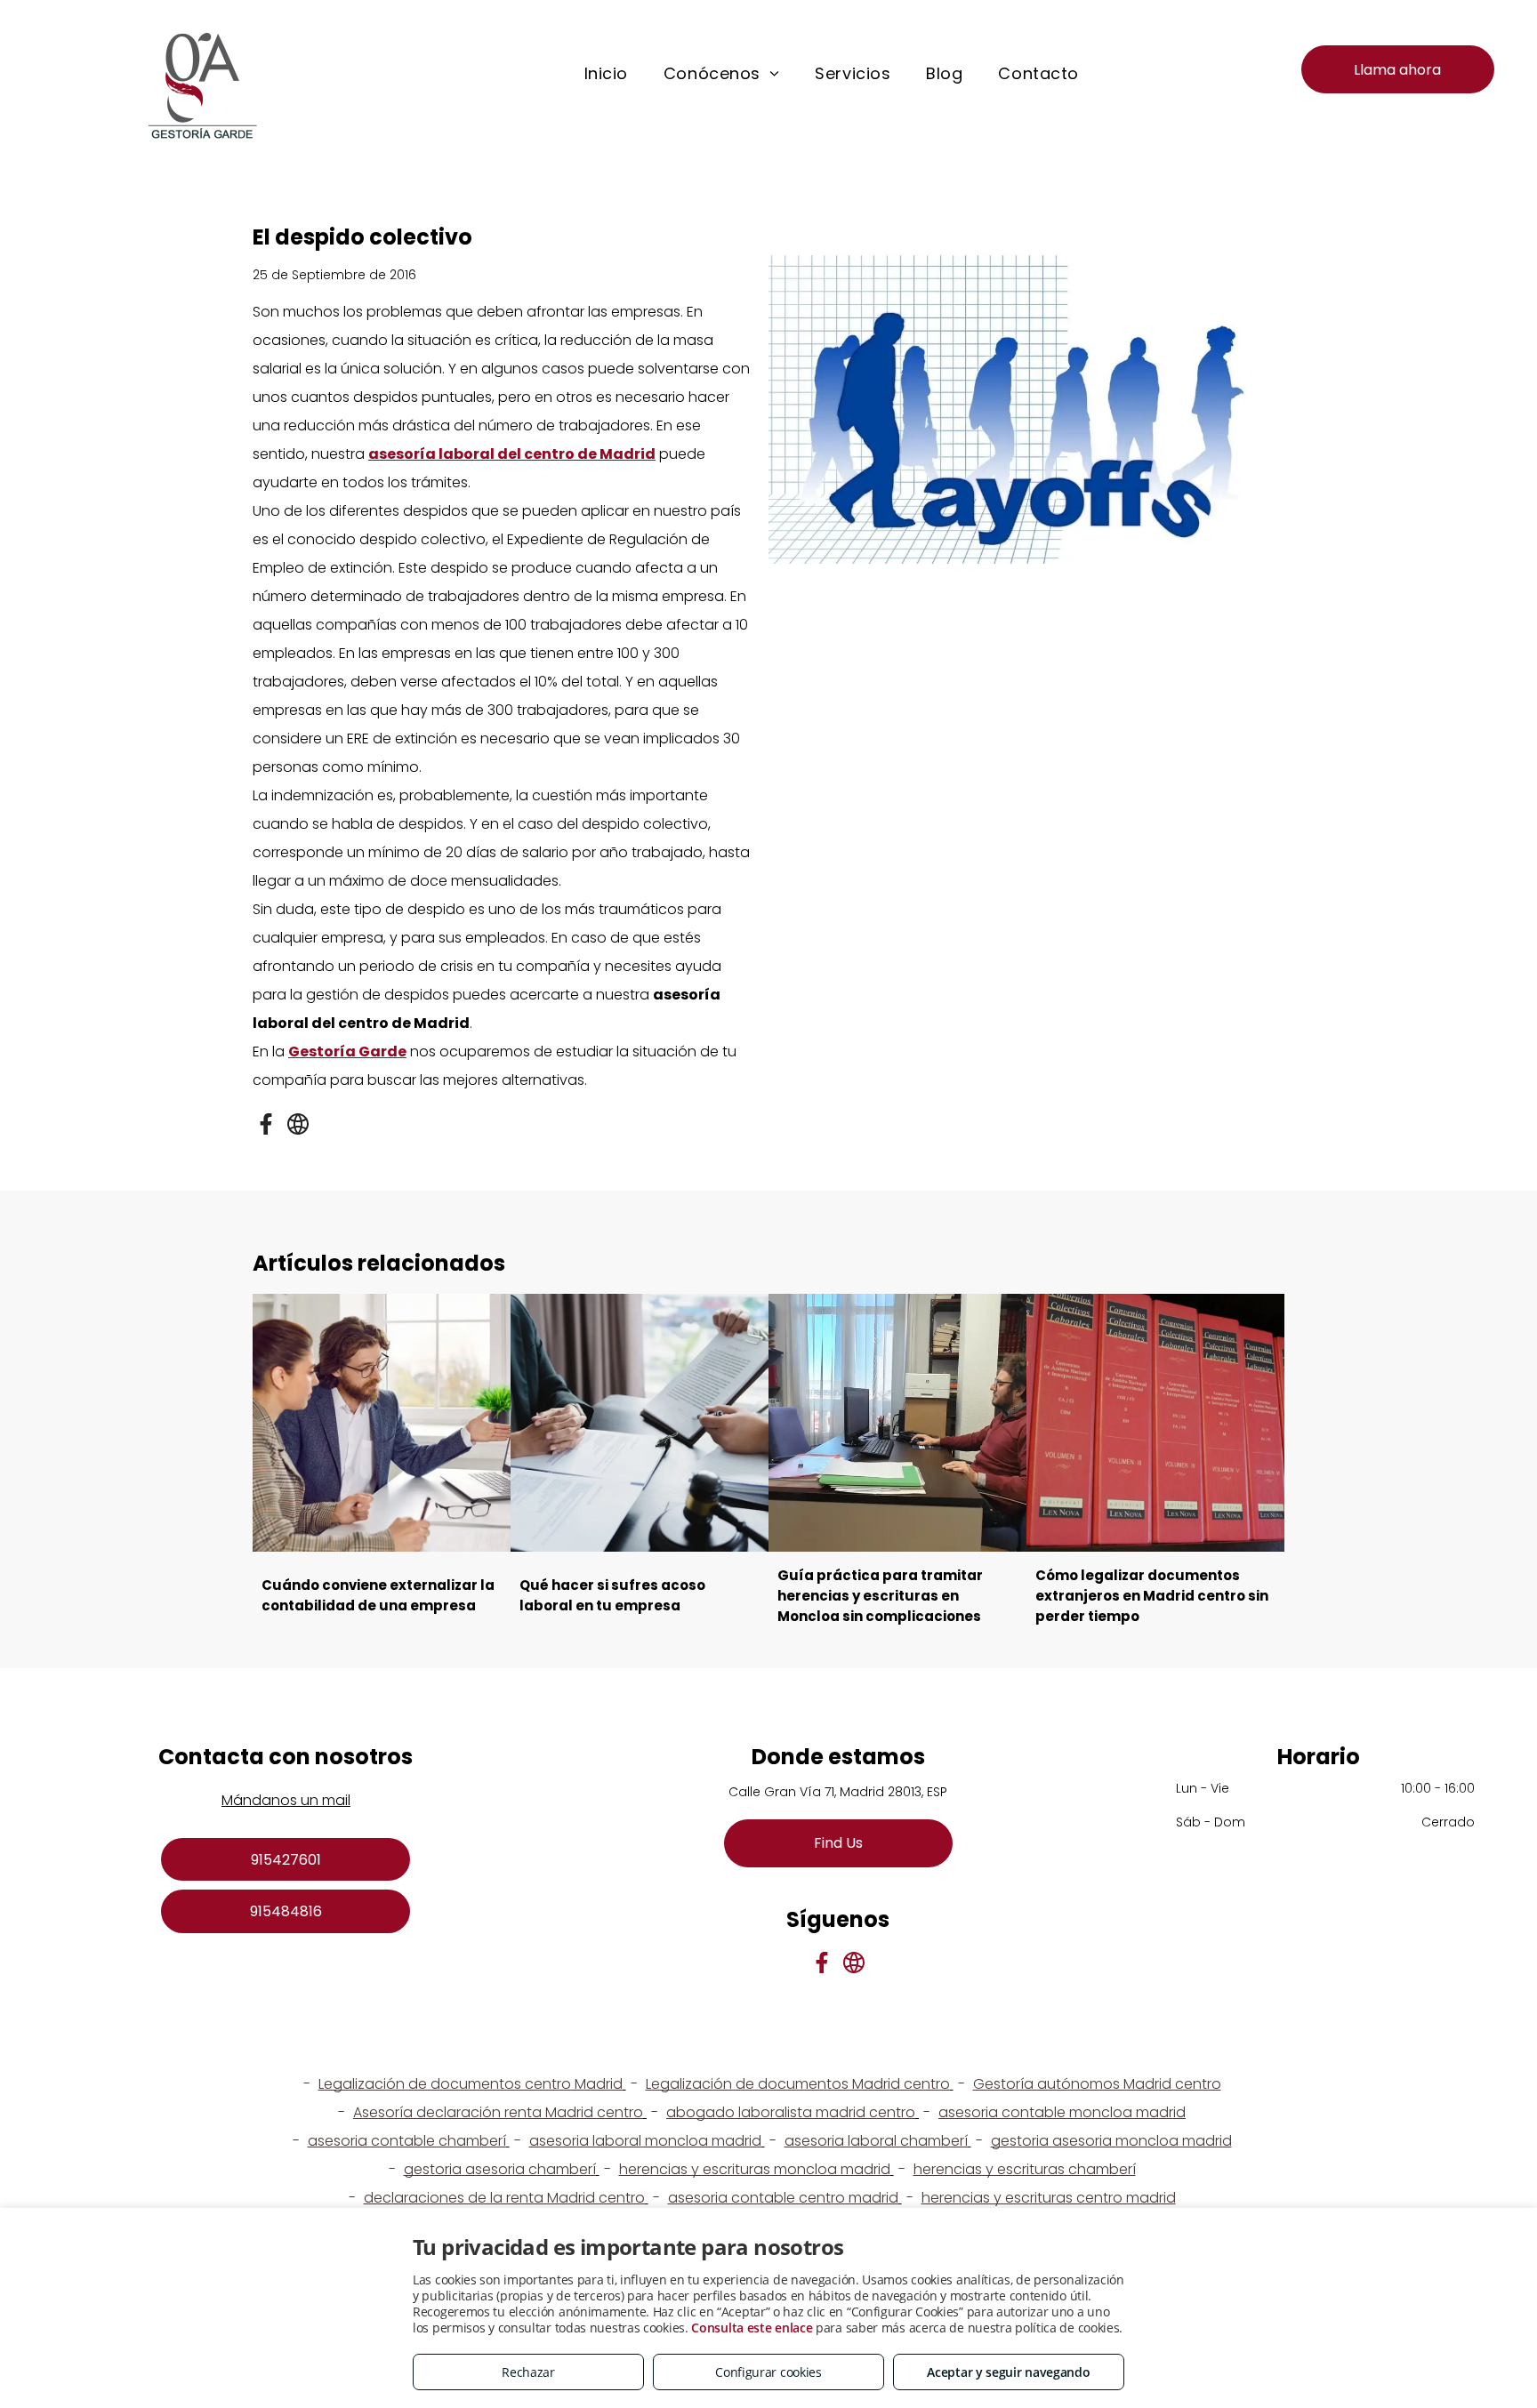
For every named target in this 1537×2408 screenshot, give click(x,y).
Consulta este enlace (752, 2328)
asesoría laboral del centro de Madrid (512, 454)
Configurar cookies (768, 2372)
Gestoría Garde (347, 1051)
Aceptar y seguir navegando (1008, 2372)
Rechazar (528, 2372)
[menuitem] (606, 74)
